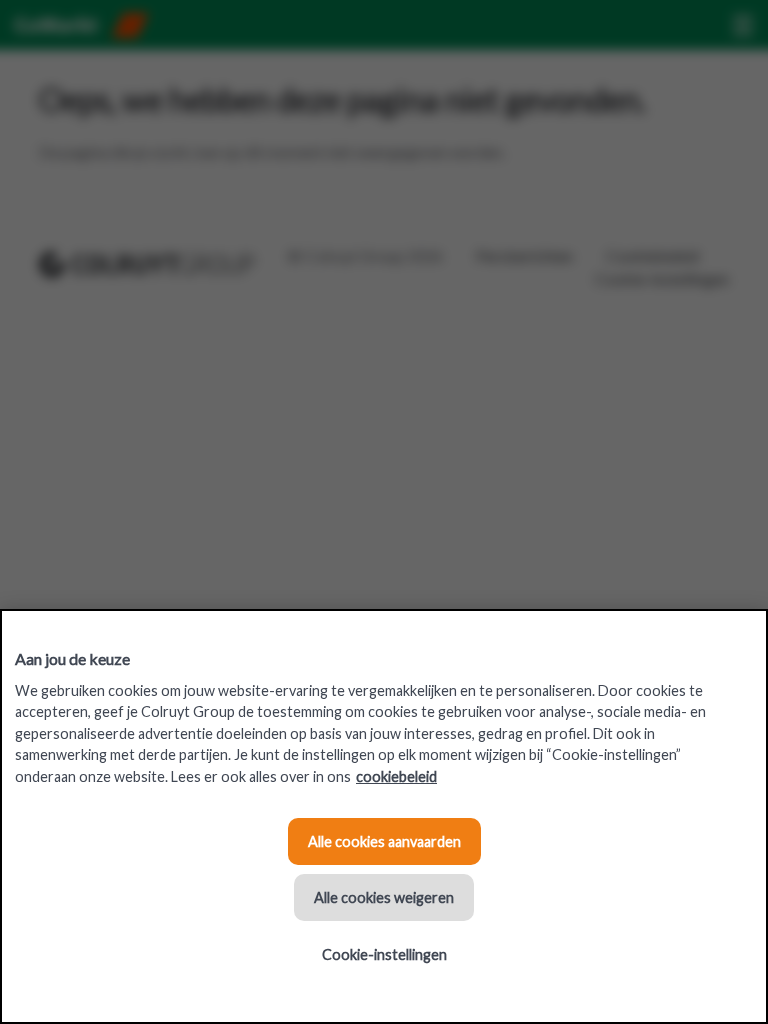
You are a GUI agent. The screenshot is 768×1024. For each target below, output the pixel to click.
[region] (384, 816)
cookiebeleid (396, 776)
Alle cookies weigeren (384, 897)
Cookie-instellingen (384, 954)
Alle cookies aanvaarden (384, 841)
